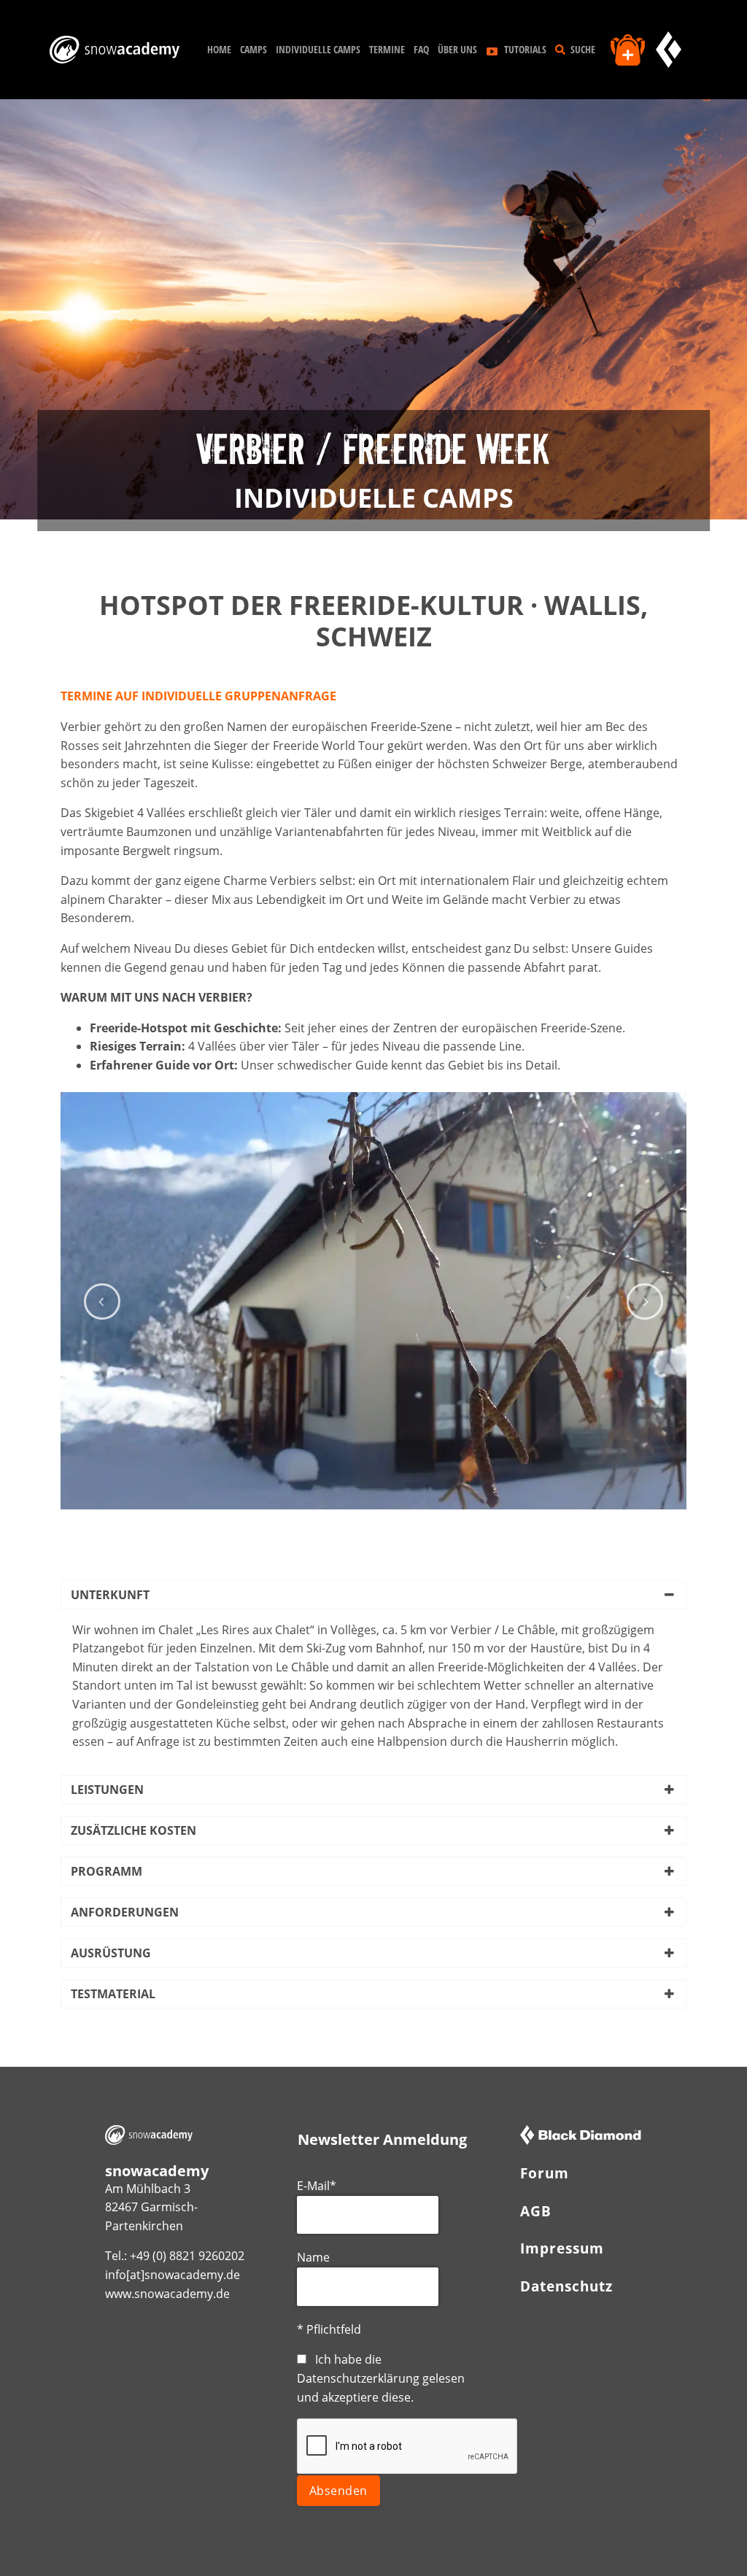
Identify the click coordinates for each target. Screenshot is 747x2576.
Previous (102, 1301)
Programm (107, 1871)
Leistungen (107, 1790)
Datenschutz (566, 2286)
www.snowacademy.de (167, 2294)
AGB (536, 2211)
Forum (545, 2173)
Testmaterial (113, 1994)
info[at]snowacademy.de (173, 2275)
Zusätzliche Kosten (133, 1830)
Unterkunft (110, 1595)
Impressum (562, 2248)
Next (645, 1301)
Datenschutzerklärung (358, 2378)
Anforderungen (125, 1912)
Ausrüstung (111, 1953)
